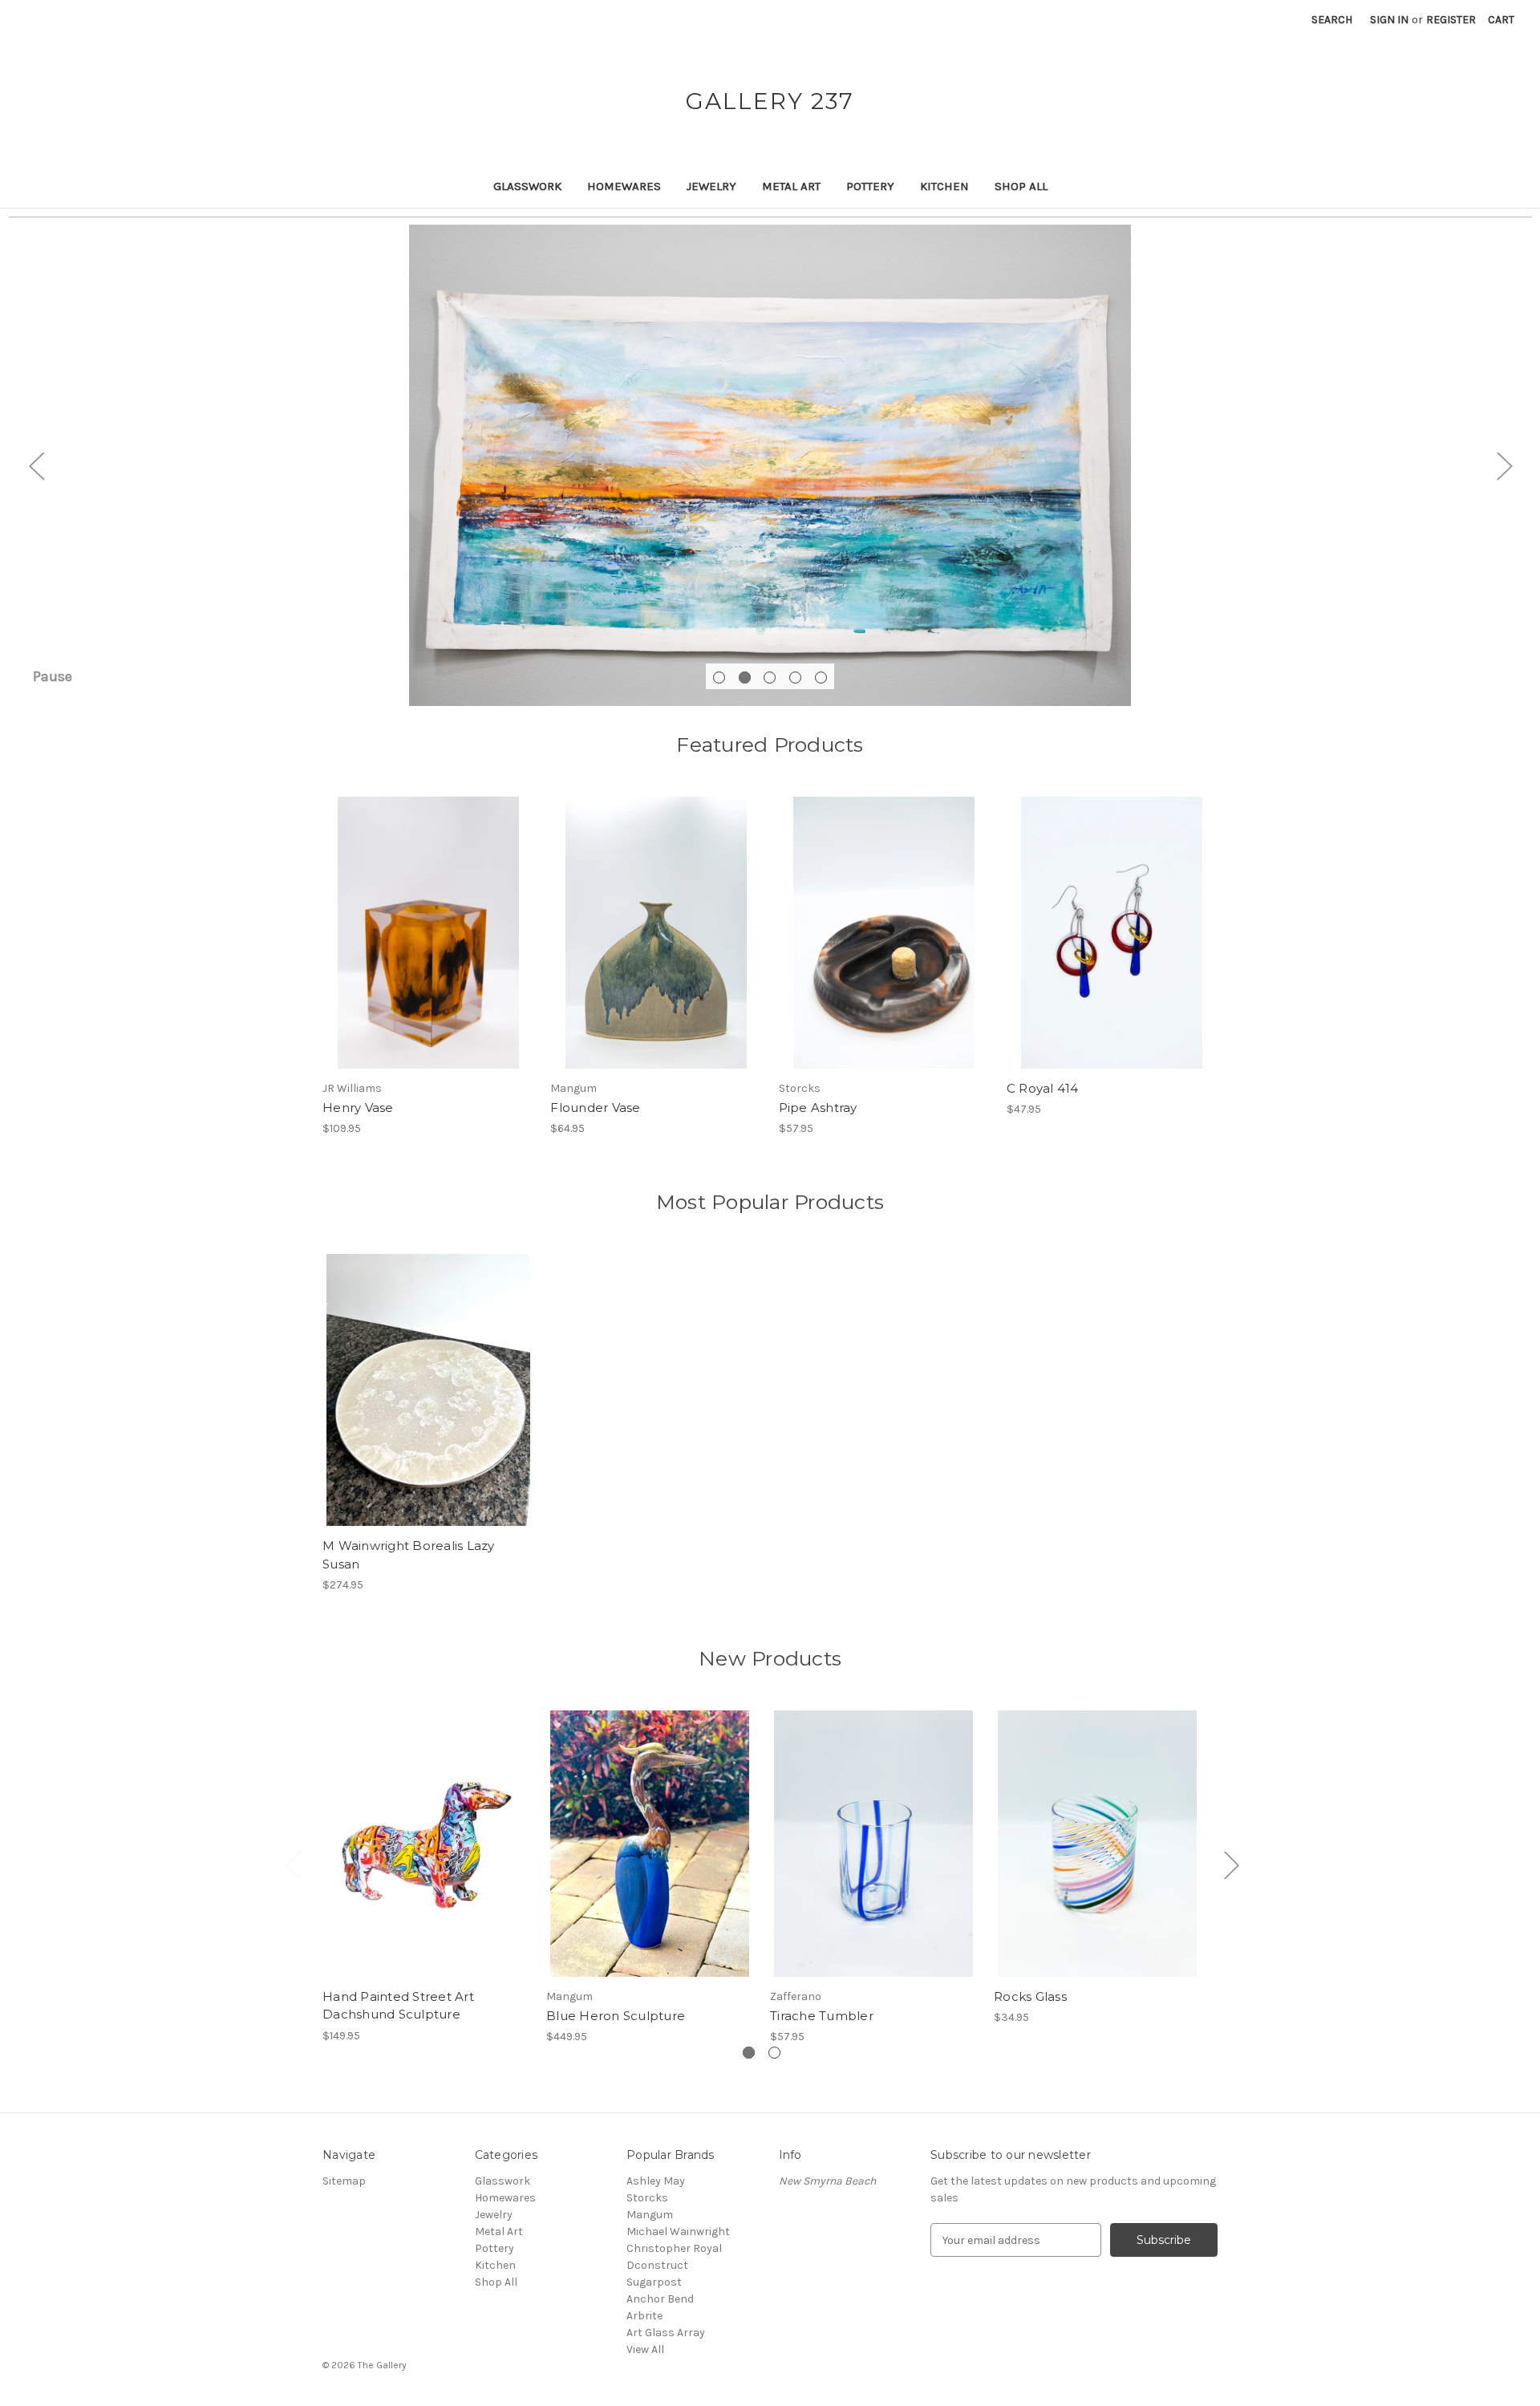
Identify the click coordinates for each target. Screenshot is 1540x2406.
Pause (53, 676)
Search (1332, 20)
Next (1504, 466)
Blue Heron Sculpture (616, 2016)
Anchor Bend (660, 2299)
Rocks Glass (1030, 1996)
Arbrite (644, 2316)
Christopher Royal (674, 2248)
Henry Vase (358, 1108)
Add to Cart (656, 947)
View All (645, 2349)
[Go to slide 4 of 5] (795, 678)
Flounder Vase (595, 1108)
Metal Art (791, 186)
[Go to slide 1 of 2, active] (749, 2053)
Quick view (415, 919)
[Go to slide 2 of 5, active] (745, 678)
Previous (36, 466)
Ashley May (656, 2181)
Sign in (1389, 20)
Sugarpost (654, 2282)
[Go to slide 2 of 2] (774, 2053)
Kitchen (944, 186)
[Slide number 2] (770, 465)
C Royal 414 (1043, 1088)
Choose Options (428, 947)
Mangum (650, 2215)
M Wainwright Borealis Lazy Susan (409, 1555)
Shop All (1021, 186)
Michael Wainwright (678, 2232)
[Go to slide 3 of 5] (770, 678)
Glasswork (527, 186)
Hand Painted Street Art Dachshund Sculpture (398, 2006)
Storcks (647, 2198)
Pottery (870, 186)
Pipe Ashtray (818, 1108)
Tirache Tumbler (822, 2016)
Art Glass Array (666, 2333)
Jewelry (711, 186)
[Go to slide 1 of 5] (719, 678)
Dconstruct (657, 2265)
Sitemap (344, 2181)
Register (1451, 20)
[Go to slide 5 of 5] (821, 678)
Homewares (624, 186)
